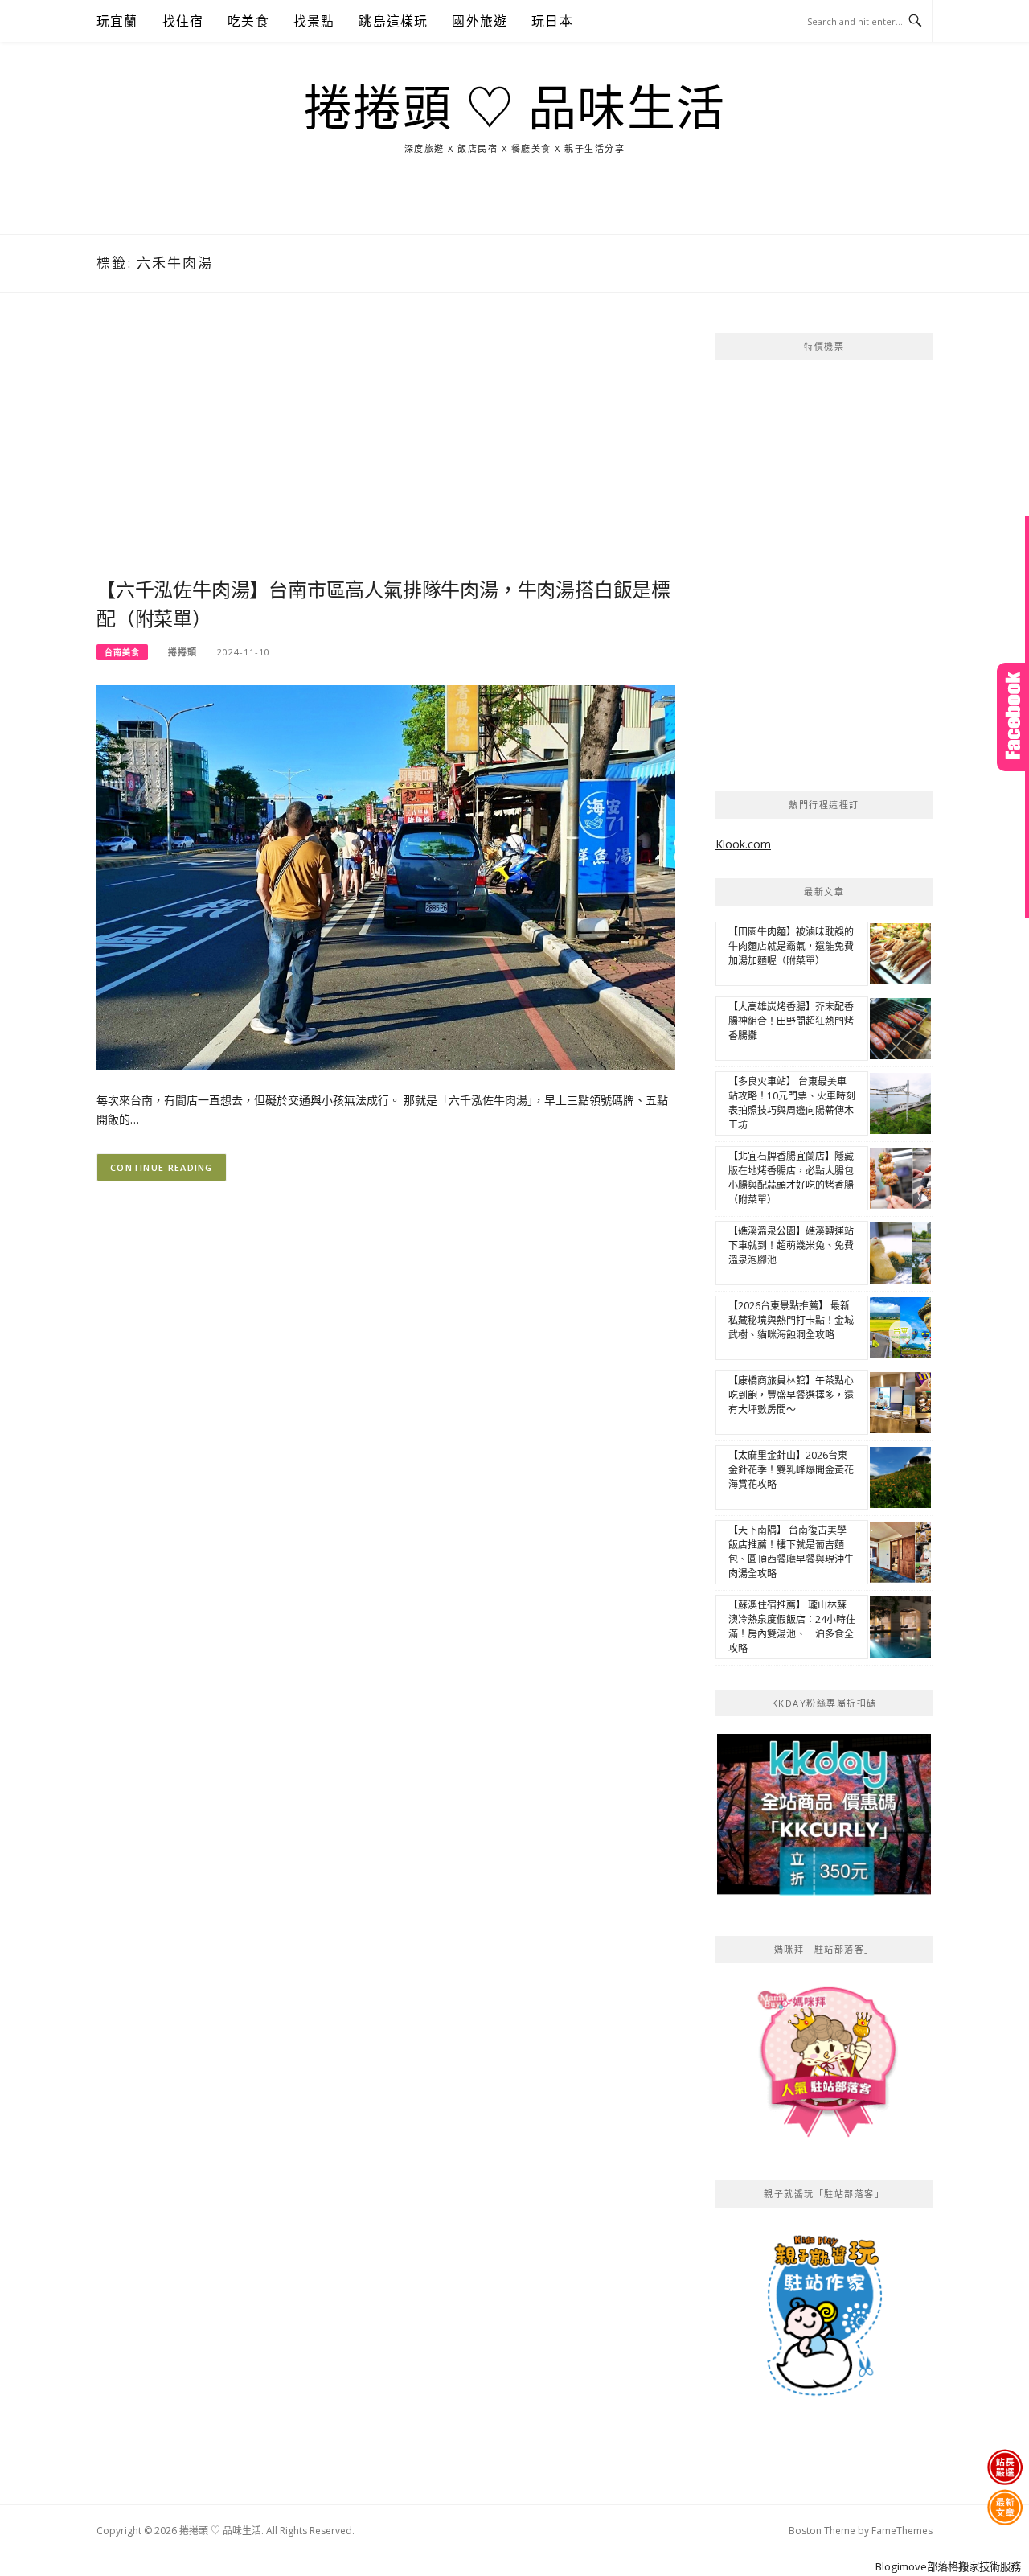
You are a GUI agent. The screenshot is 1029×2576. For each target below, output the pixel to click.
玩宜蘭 (117, 21)
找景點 (314, 21)
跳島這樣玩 (393, 21)
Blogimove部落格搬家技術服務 (948, 2566)
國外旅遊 (480, 21)
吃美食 (248, 21)
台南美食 (122, 652)
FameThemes (902, 2531)
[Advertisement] (386, 454)
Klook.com (743, 844)
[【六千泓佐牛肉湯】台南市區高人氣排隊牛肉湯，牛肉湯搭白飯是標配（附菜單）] (386, 876)
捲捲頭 (182, 652)
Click (1013, 717)
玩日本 (552, 21)
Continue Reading (162, 1167)
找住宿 (183, 21)
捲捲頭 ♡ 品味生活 (515, 109)
